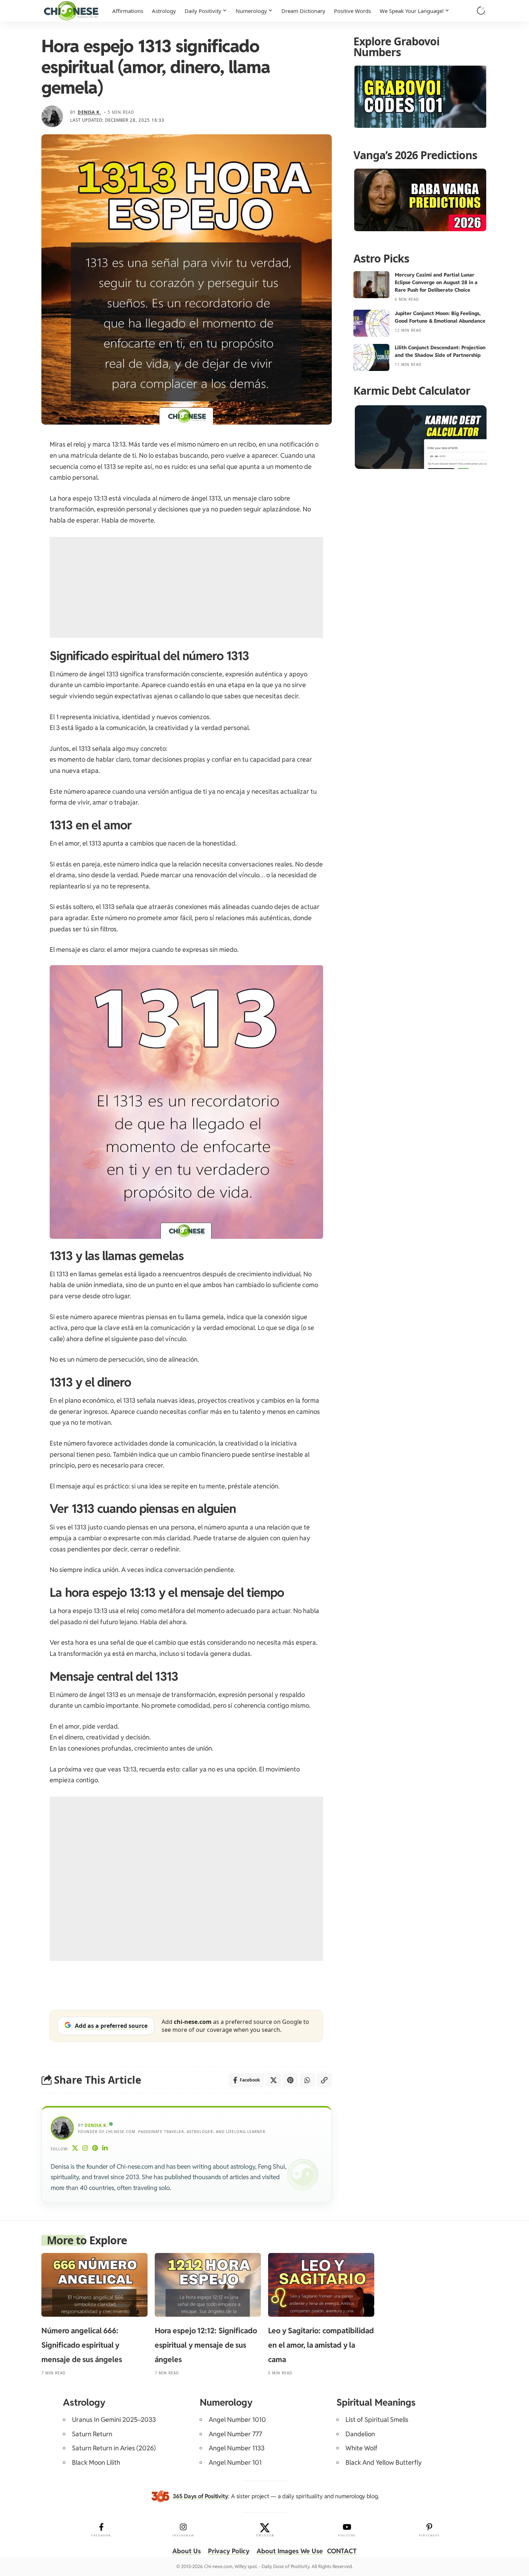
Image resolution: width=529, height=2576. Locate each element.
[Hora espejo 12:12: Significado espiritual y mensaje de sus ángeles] (208, 2285)
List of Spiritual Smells (377, 2420)
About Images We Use (290, 2551)
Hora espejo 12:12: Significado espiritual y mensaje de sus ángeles (206, 2345)
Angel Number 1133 (237, 2448)
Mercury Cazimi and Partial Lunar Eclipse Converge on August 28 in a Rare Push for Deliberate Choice (436, 282)
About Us (187, 2551)
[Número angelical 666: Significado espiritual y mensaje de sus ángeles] (94, 2285)
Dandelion (360, 2434)
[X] (75, 2149)
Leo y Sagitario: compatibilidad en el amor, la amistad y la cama (321, 2345)
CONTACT (342, 2551)
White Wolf (361, 2448)
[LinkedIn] (105, 2149)
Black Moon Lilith (96, 2462)
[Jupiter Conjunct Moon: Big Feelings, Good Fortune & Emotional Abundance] (371, 323)
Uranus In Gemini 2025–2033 (114, 2420)
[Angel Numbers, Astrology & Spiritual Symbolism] (71, 11)
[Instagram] (85, 2149)
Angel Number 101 (235, 2462)
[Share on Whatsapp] (307, 2080)
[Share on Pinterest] (290, 2080)
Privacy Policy (229, 2551)
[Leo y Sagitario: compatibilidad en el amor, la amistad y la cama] (321, 2285)
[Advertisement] (186, 587)
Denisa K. (89, 112)
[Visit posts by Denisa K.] (52, 116)
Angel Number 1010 (237, 2420)
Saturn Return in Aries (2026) (114, 2448)
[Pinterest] (95, 2149)
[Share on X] (273, 2080)
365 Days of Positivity (200, 2496)
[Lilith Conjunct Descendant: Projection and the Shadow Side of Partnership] (371, 357)
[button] (481, 11)
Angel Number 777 (235, 2434)
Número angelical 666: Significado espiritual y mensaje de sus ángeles (82, 2345)
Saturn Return (92, 2434)
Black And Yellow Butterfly (384, 2462)
